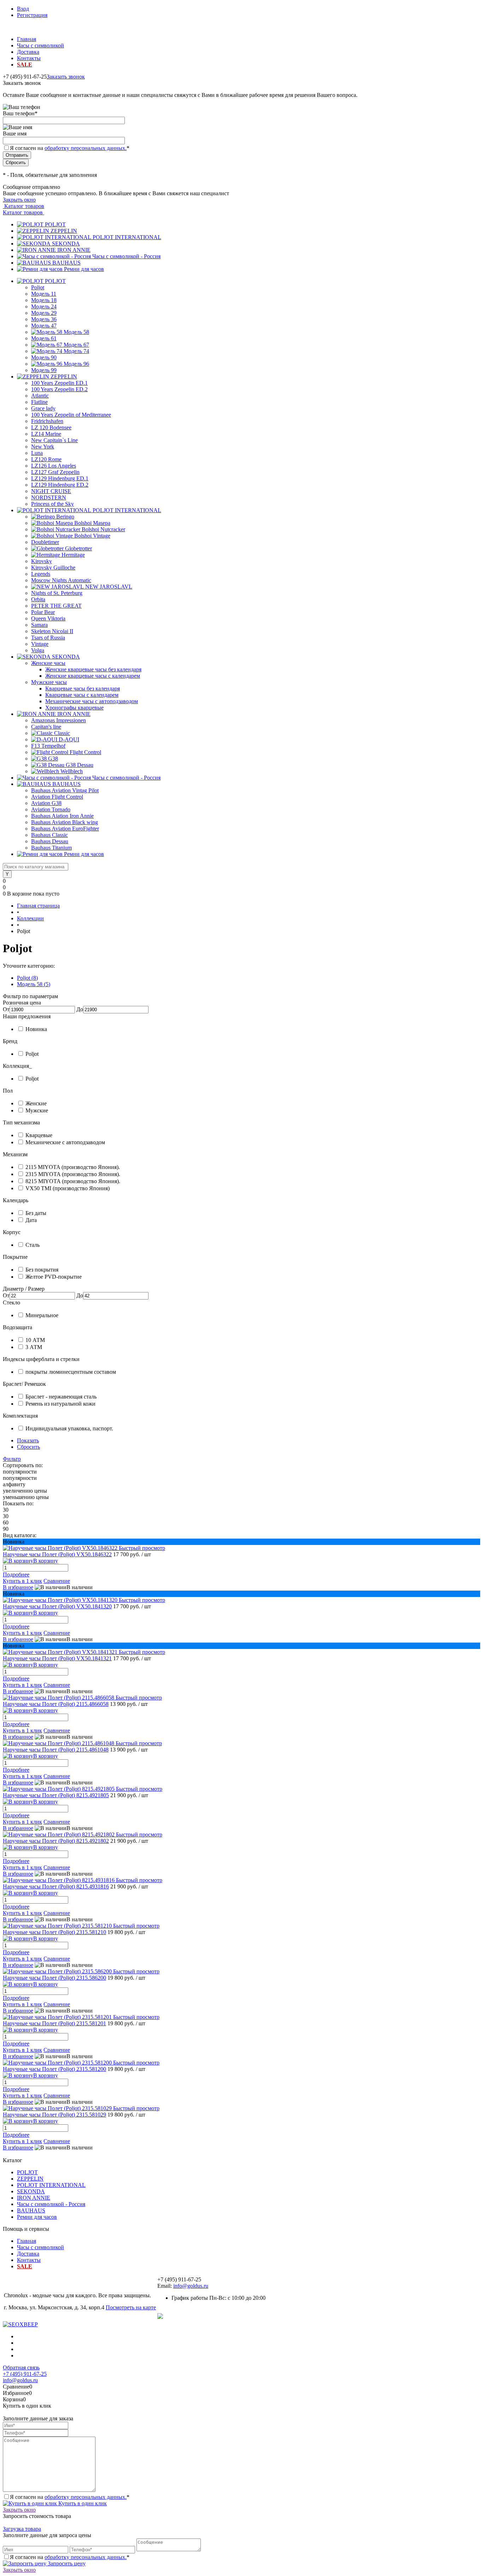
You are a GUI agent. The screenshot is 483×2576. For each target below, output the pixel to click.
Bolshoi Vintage (92, 536)
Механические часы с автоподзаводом (92, 701)
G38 (53, 759)
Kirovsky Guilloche (53, 568)
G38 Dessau (80, 765)
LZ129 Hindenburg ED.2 (60, 485)
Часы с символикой (40, 45)
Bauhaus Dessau (50, 841)
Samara (39, 625)
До (80, 1009)
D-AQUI (69, 739)
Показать (28, 1440)
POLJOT (55, 224)
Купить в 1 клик (22, 1581)
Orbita (38, 599)
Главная (27, 39)
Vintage (40, 644)
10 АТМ (35, 1340)
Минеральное (42, 1315)
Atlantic (40, 396)
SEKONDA (66, 244)
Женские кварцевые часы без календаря (93, 669)
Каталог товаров (24, 206)
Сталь (33, 1245)
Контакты (29, 58)
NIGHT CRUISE (51, 491)
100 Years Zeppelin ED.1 (59, 383)
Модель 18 (44, 300)
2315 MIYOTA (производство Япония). (73, 1174)
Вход (23, 9)
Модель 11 (44, 294)
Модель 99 (44, 370)
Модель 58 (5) (34, 984)
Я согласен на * (70, 2497)
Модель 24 (44, 306)
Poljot (38, 287)
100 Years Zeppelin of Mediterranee (71, 415)
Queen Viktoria (48, 618)
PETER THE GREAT (56, 606)
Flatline (39, 402)
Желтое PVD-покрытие (54, 1277)
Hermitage (73, 555)
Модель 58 (76, 332)
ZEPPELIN (64, 231)
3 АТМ (34, 1347)
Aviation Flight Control (57, 797)
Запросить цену (66, 2563)
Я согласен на (70, 148)
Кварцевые (39, 1135)
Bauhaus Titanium (51, 848)
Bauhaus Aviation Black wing (65, 822)
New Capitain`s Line (54, 440)
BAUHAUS (66, 263)
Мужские (37, 1110)
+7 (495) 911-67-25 (25, 2374)
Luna (37, 453)
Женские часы (48, 663)
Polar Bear (43, 612)
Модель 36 (44, 319)
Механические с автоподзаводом (65, 1142)
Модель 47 (44, 326)
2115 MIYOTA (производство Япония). (73, 1167)
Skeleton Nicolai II (52, 631)
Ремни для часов (84, 269)
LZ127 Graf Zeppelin (55, 472)
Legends (41, 574)
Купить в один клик (82, 2503)
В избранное (18, 1587)
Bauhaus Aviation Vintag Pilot (65, 790)
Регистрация (32, 15)
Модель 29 (44, 313)
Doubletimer (45, 542)
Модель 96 (76, 364)
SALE (25, 65)
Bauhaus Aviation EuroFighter (65, 829)
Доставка (28, 52)
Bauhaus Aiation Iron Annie (62, 816)
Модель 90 (44, 357)
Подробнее (16, 1574)
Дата (31, 1220)
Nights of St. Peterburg (57, 593)
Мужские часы (49, 682)
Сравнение (57, 1581)
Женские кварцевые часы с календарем (93, 676)
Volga (38, 650)
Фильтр (12, 1459)
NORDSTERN (49, 497)
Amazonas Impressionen (59, 720)
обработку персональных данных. (86, 148)
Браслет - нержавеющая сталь (61, 1397)
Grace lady (43, 408)
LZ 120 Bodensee (51, 427)
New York (43, 447)
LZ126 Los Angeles (54, 466)
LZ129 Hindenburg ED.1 (60, 478)
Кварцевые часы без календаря (83, 688)
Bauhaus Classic (50, 835)
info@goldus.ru (191, 2286)
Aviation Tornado (51, 809)
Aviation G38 (46, 803)
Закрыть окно (19, 200)
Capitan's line (46, 727)
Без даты (36, 1213)
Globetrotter (78, 548)
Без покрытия (42, 1270)
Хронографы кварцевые (74, 708)
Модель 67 (76, 345)
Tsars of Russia (48, 638)
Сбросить (28, 1447)
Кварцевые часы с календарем (82, 695)
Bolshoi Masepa (92, 523)
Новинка (36, 1029)
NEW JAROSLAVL (109, 587)
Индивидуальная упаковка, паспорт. (69, 1428)
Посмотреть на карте (131, 2307)
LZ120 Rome (46, 459)
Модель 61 (44, 338)
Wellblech (72, 771)
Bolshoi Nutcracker (103, 529)
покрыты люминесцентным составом (71, 1372)
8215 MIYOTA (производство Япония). (73, 1181)
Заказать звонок (66, 77)
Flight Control (85, 752)
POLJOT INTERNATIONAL (127, 237)
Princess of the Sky (53, 504)
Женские (36, 1103)
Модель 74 (76, 351)
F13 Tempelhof (48, 746)
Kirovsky (42, 561)
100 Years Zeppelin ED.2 (59, 389)
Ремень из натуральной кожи (60, 1404)
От (6, 1009)
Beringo (65, 517)
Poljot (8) (27, 978)
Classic (62, 733)
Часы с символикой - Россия (126, 256)
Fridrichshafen (47, 421)
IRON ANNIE (74, 250)
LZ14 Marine (46, 434)
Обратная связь (21, 2367)
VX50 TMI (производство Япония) (68, 1188)
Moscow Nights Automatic (61, 580)
